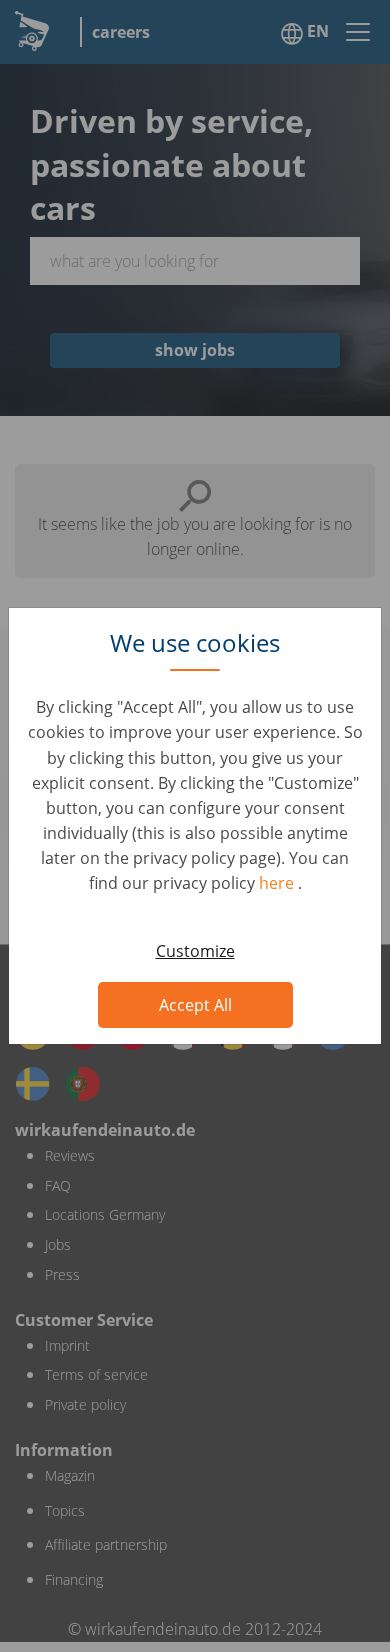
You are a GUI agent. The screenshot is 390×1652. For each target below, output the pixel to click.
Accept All (195, 1005)
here (278, 883)
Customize (195, 951)
